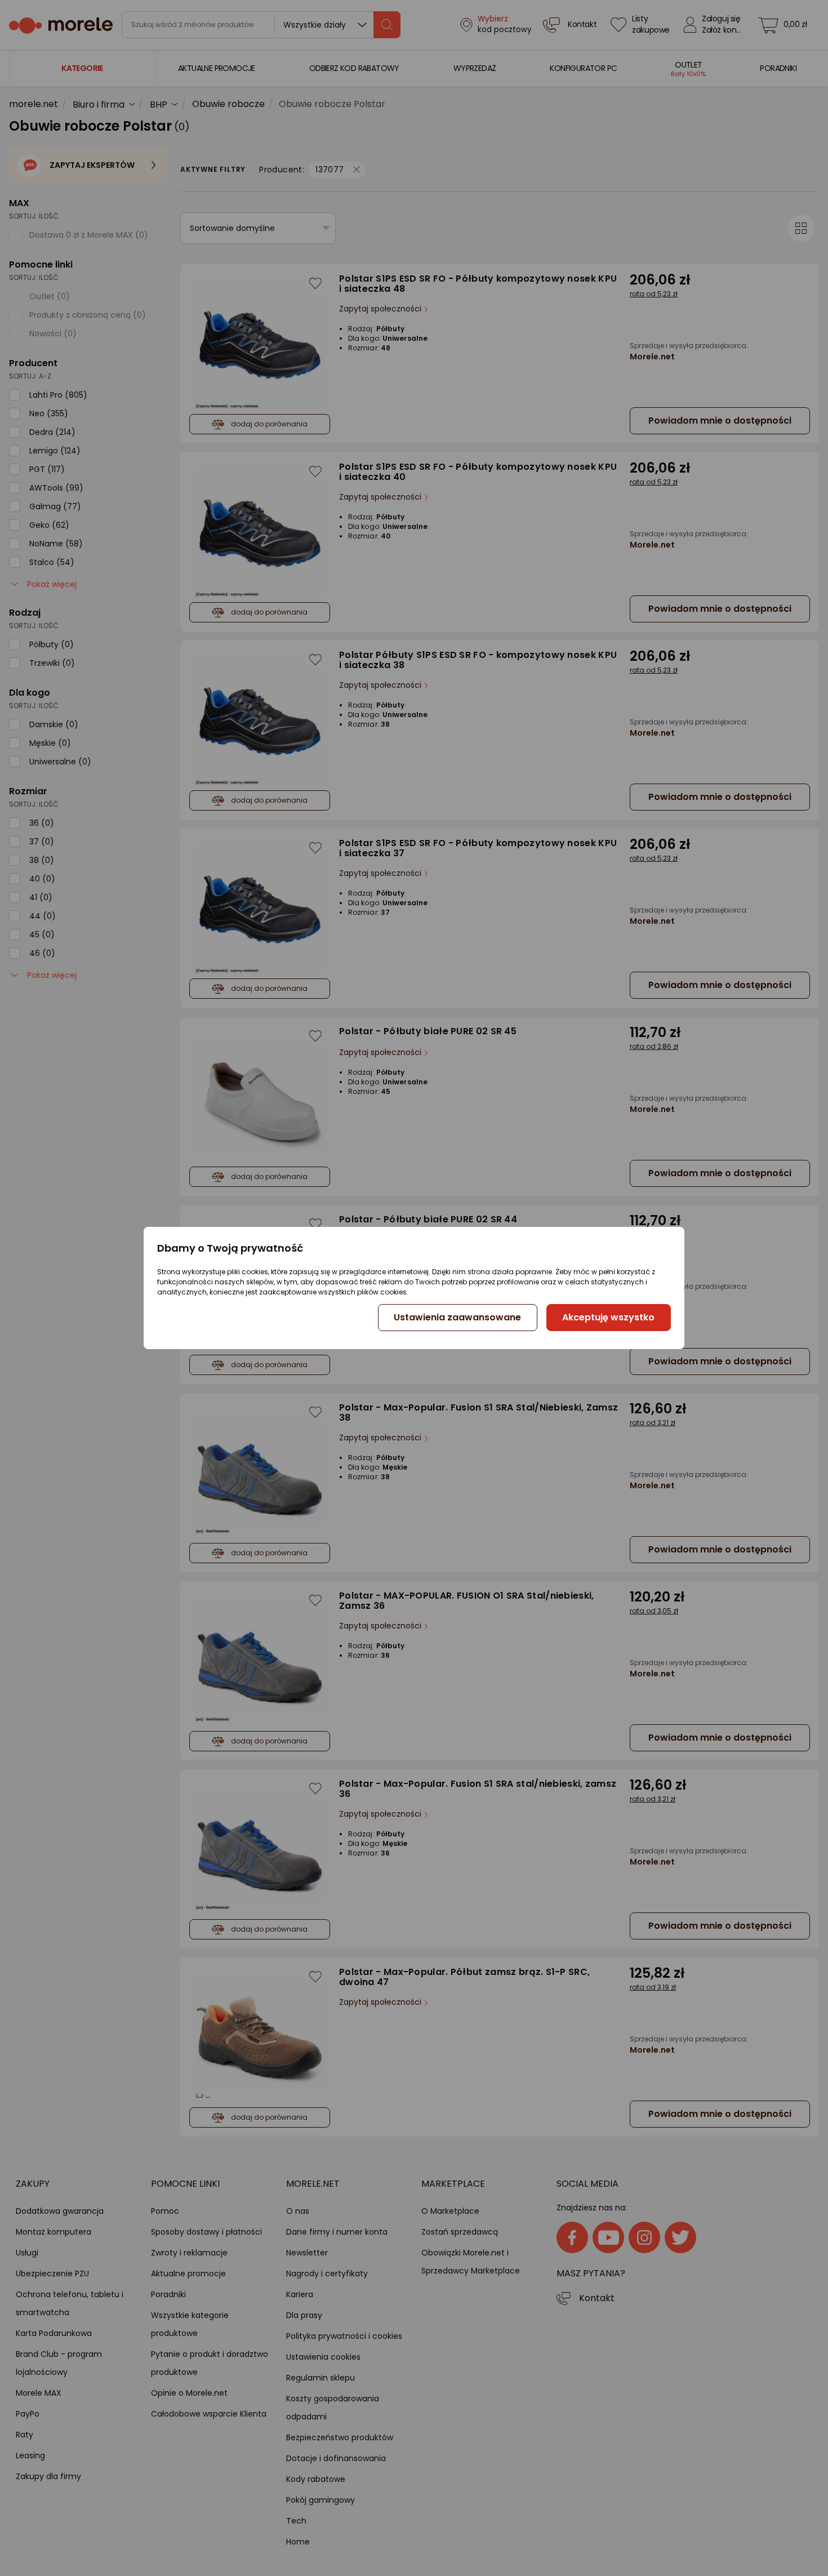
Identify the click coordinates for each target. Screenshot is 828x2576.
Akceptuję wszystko (608, 1317)
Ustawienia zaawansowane (457, 1317)
